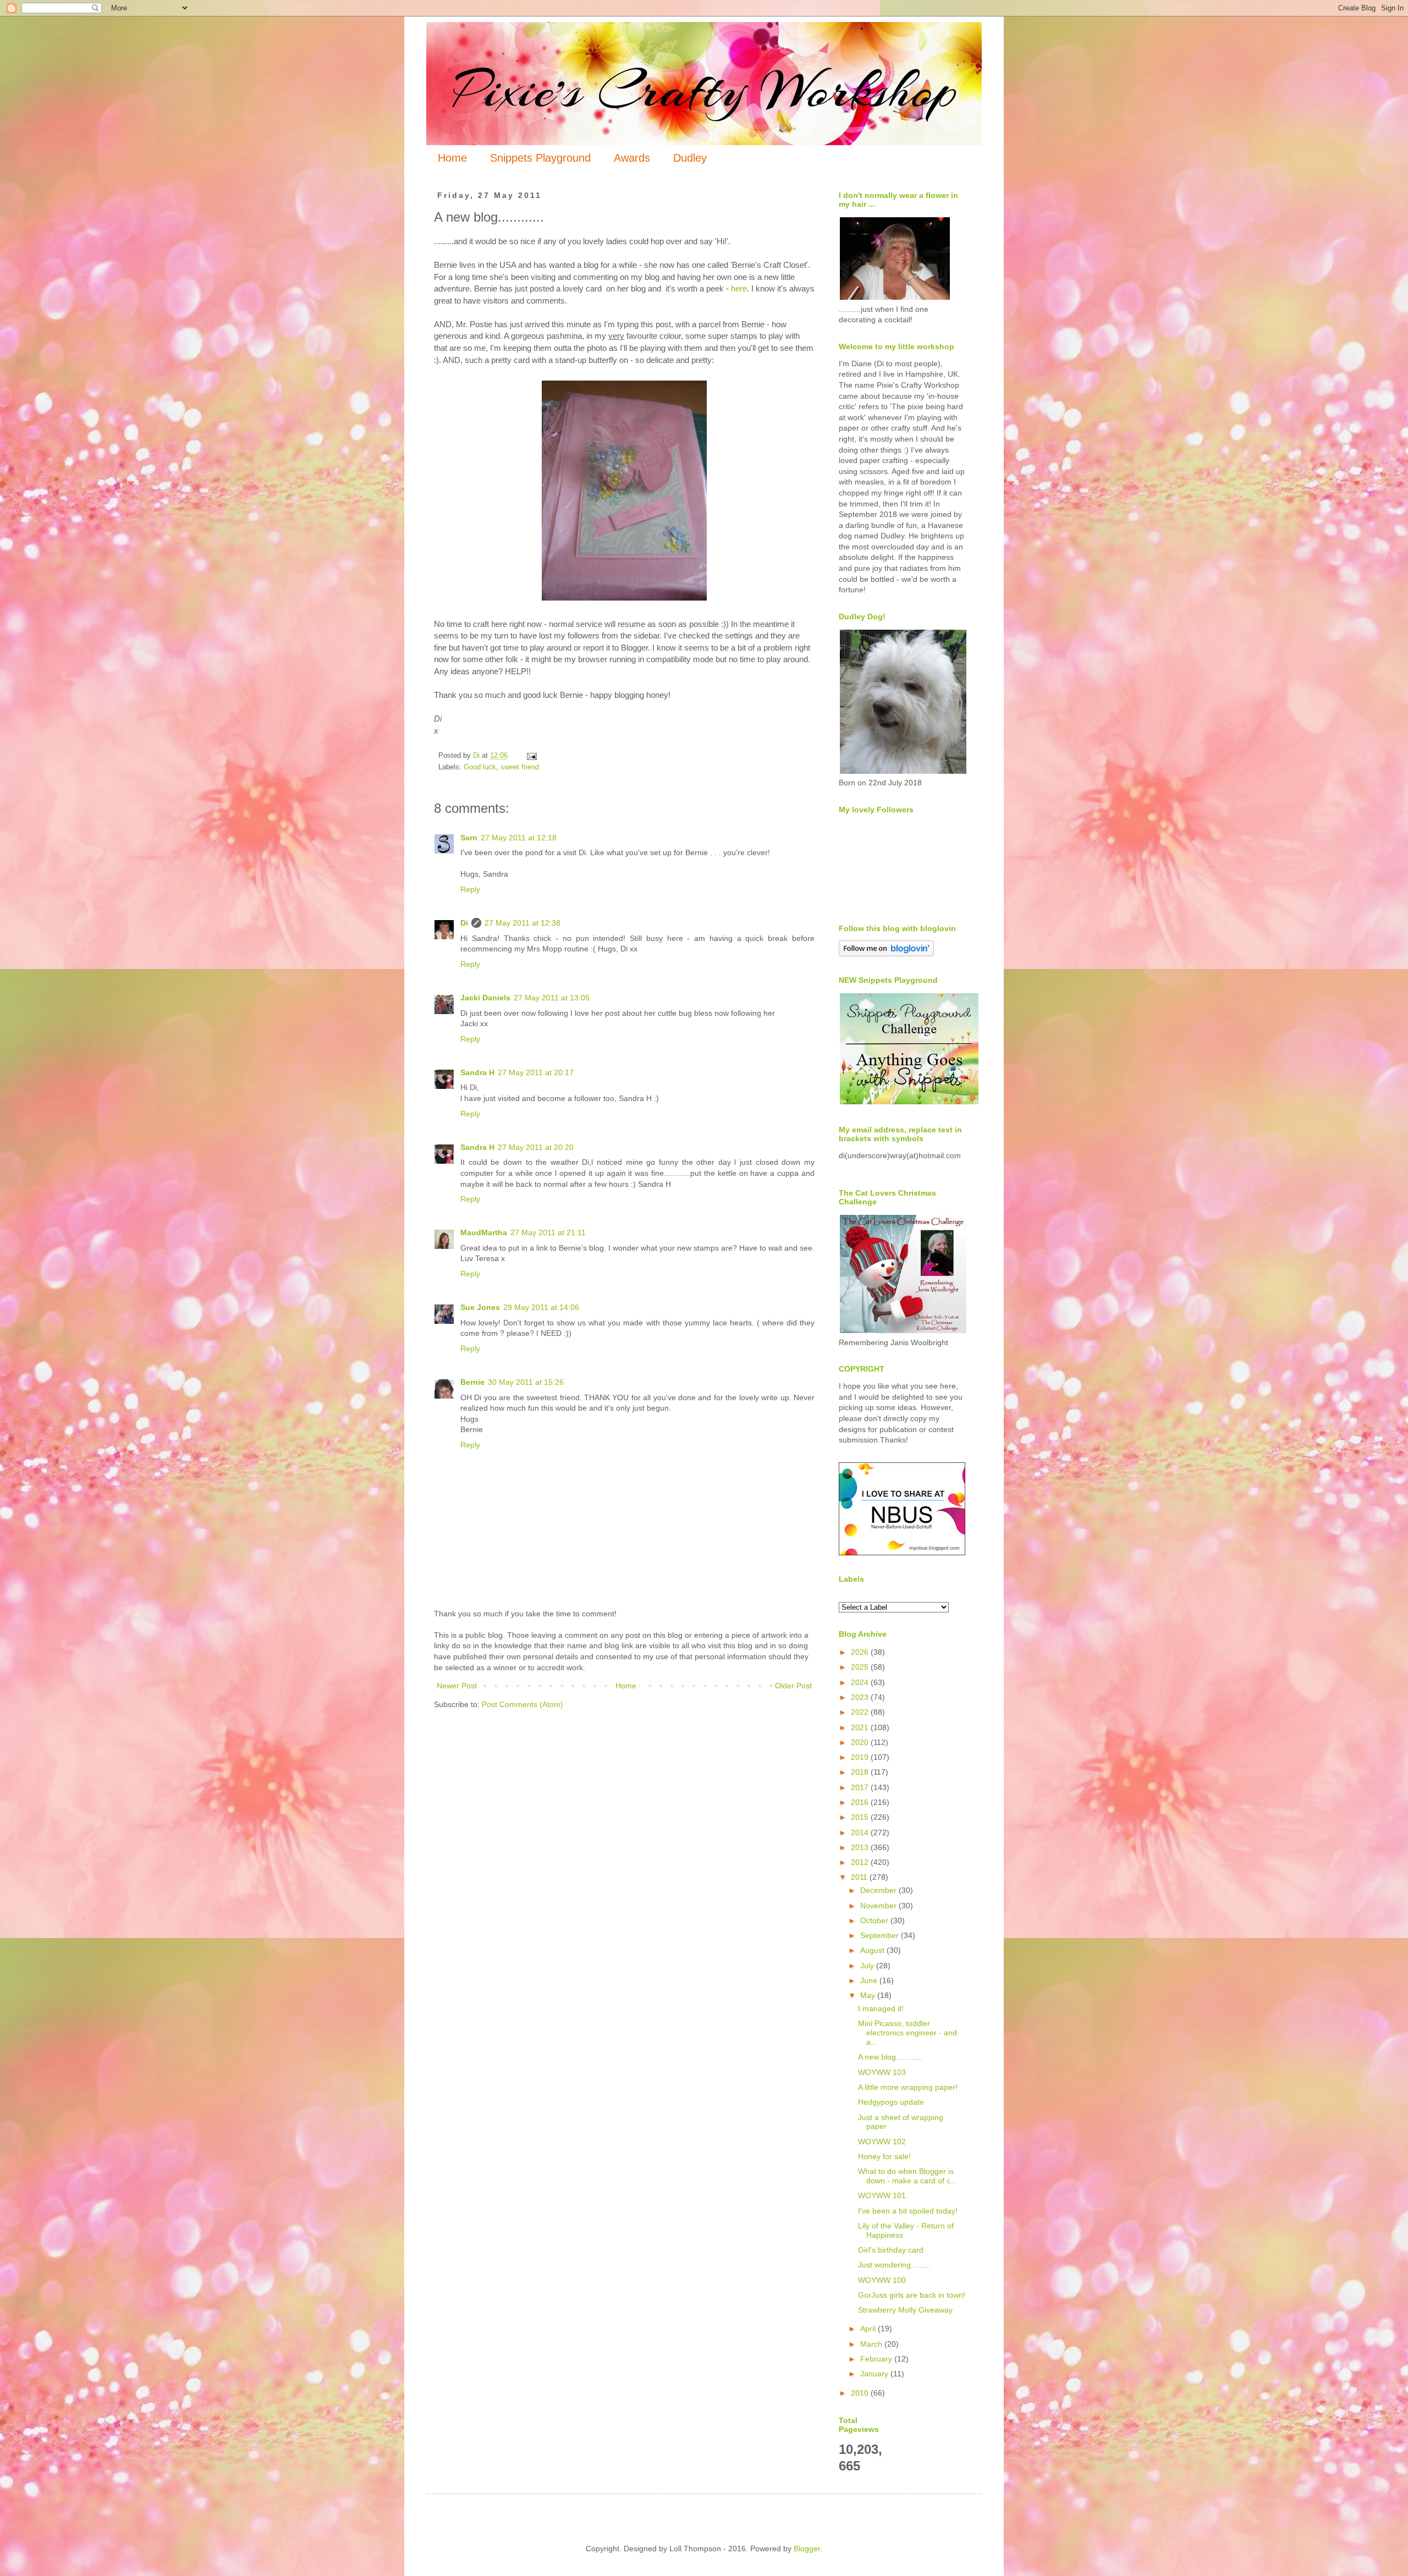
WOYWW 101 (882, 2195)
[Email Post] (531, 756)
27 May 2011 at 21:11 (548, 1232)
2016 (861, 1802)
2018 (861, 1772)
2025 (861, 1667)
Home (452, 158)
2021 (861, 1727)
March (872, 2344)
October (875, 1920)
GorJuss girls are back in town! (912, 2295)
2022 (861, 1712)
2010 (861, 2393)
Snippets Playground (540, 158)
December (879, 1890)
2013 (861, 1847)
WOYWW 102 (882, 2142)
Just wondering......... (894, 2265)
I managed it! (881, 2008)
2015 (861, 1817)
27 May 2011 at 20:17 (536, 1072)
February (877, 2359)
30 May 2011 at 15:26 (526, 1382)
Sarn (469, 838)
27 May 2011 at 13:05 (552, 998)
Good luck (480, 767)
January (875, 2374)
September (881, 1935)
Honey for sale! (884, 2156)
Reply (470, 889)
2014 (861, 1832)
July (868, 1966)
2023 (861, 1697)
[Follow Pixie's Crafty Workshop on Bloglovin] (886, 954)
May (869, 1995)
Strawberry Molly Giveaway (905, 2310)
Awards (632, 158)
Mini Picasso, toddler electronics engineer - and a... (908, 2033)
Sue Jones (480, 1307)
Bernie (472, 1382)
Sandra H (477, 1072)
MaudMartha (484, 1232)
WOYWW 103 (882, 2072)
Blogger (807, 2549)
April (869, 2329)
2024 (861, 1682)
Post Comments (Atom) (522, 1704)
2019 (861, 1757)
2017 (861, 1787)
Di (464, 923)
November (879, 1906)
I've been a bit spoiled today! (908, 2211)
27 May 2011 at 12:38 (522, 923)
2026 (861, 1652)
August (873, 1950)
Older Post (793, 1686)
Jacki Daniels (485, 998)
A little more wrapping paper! (908, 2087)
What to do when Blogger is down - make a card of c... (908, 2176)
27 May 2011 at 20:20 (536, 1147)
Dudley (690, 158)
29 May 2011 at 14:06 (541, 1307)
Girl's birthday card (891, 2250)
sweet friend (520, 767)
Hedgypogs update (891, 2102)
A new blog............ (890, 2057)
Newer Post (457, 1686)
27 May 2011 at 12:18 (519, 838)
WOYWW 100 (882, 2280)
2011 (860, 1877)
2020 (861, 1742)
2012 (861, 1862)
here (739, 288)
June (870, 1980)
